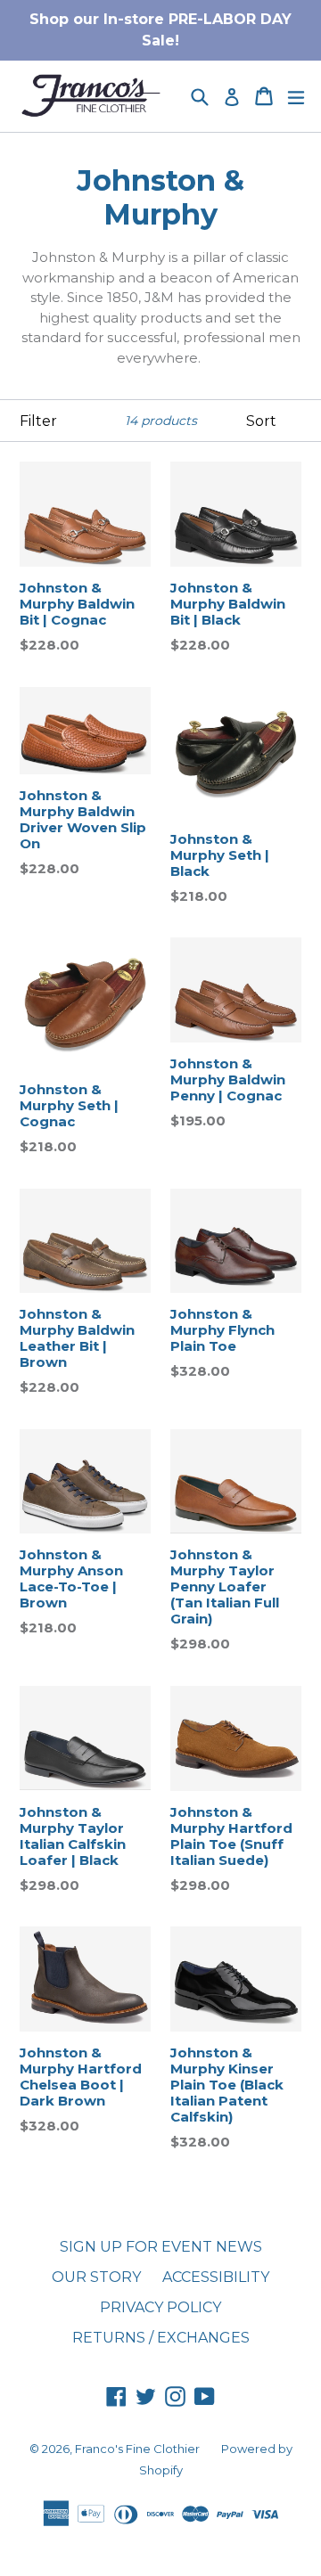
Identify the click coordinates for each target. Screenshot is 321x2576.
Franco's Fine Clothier (137, 2449)
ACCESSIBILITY (216, 2277)
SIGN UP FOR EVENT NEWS (161, 2247)
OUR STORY (96, 2277)
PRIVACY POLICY (160, 2307)
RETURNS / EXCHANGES (161, 2338)
